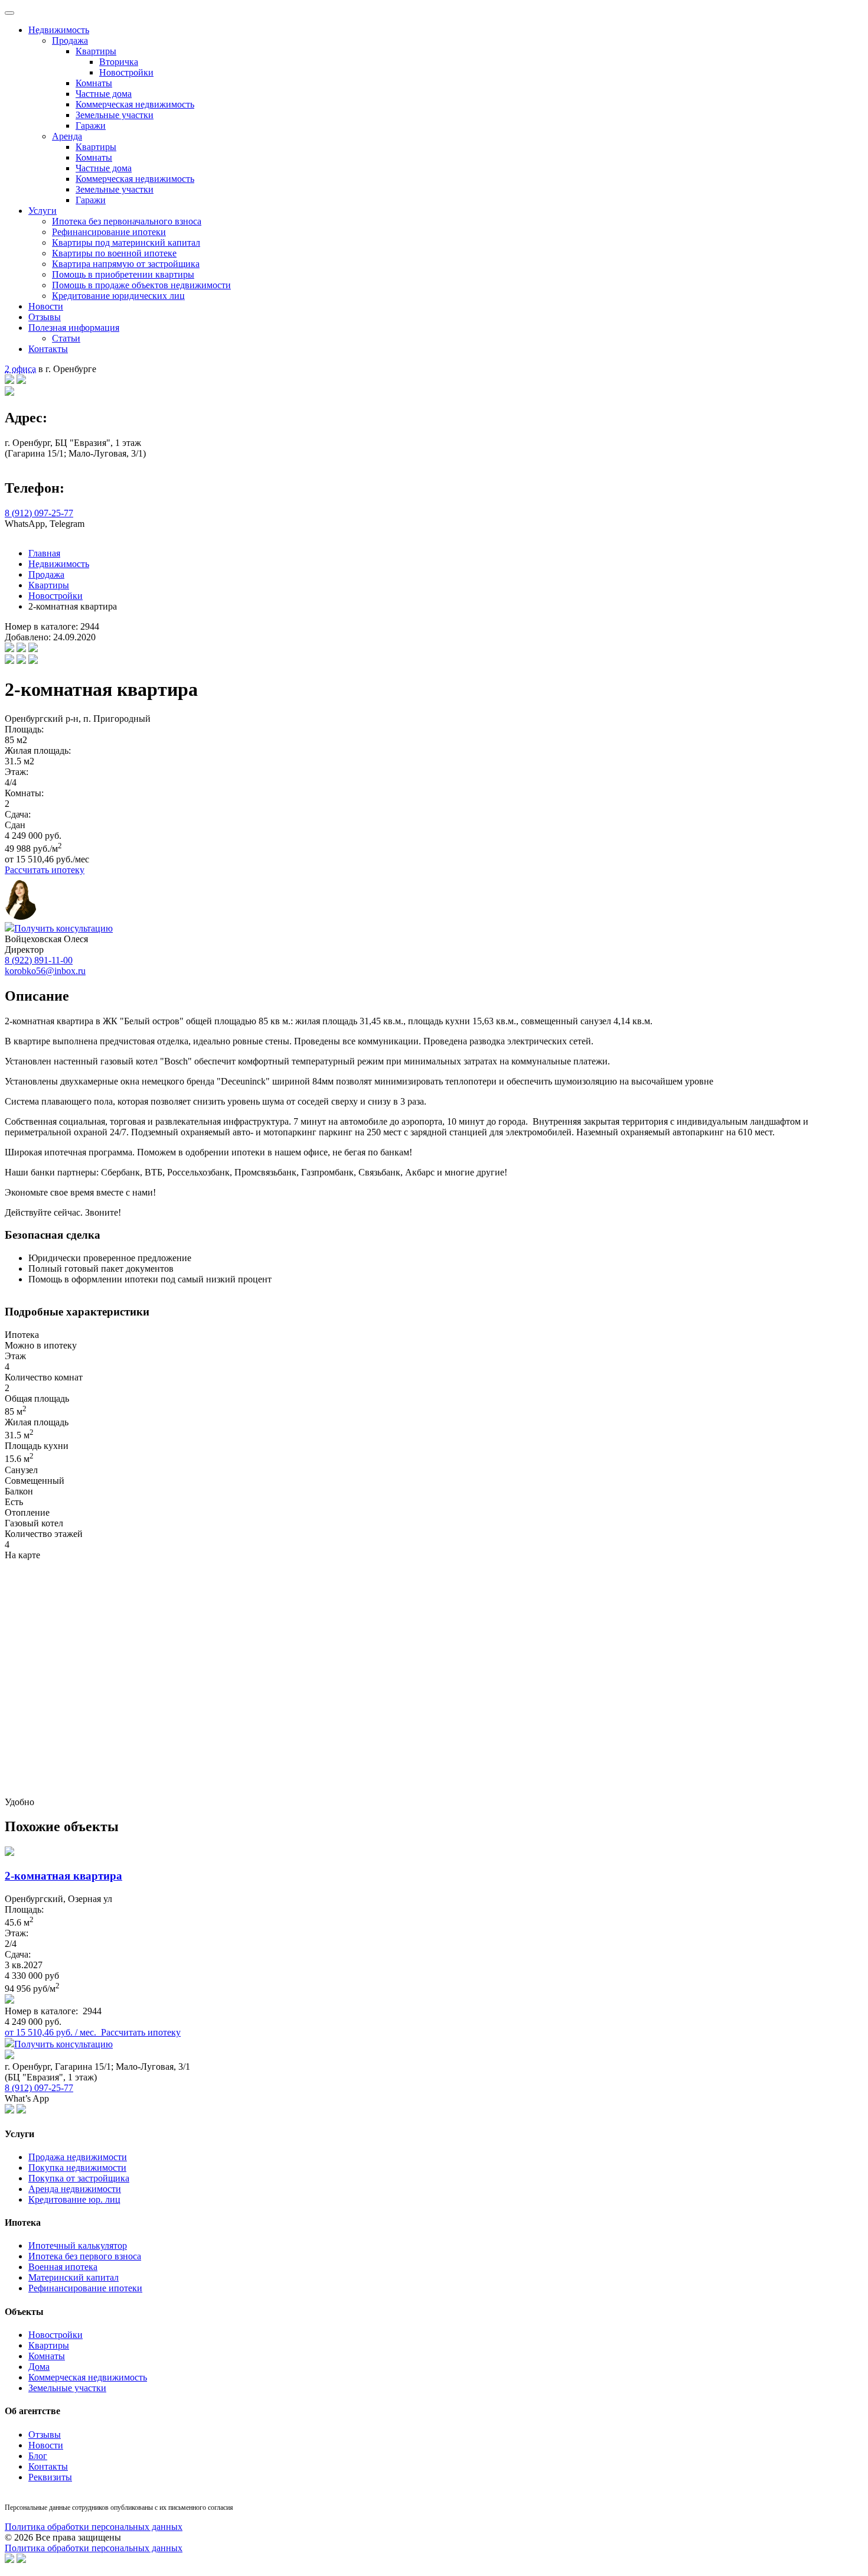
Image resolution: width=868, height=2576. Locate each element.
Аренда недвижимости (75, 2189)
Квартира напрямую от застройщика (126, 264)
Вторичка (119, 62)
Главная (44, 553)
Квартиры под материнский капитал (126, 242)
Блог (38, 2456)
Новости (46, 306)
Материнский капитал (74, 2277)
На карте (22, 1555)
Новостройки (126, 72)
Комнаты (94, 83)
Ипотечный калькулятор (78, 2246)
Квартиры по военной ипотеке (114, 253)
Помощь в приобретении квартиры (123, 274)
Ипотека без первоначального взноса (127, 221)
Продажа (70, 40)
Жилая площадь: (38, 750)
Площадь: (24, 729)
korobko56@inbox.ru (45, 971)
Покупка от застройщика (79, 2178)
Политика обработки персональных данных (94, 2527)
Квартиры (96, 51)
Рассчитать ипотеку (45, 870)
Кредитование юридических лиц (118, 296)
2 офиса (20, 369)
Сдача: (18, 814)
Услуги (43, 211)
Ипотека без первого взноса (85, 2256)
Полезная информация (74, 328)
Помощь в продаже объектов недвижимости (141, 285)
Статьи (66, 338)
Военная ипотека (63, 2267)
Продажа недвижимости (78, 2157)
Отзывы (45, 317)
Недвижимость (59, 30)
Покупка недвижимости (77, 2168)
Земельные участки (115, 115)
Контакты (48, 349)
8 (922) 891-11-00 (39, 960)
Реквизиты (50, 2477)
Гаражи (91, 126)
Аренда (67, 136)
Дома (39, 2367)
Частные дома (104, 94)
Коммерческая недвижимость (135, 104)
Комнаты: (24, 793)
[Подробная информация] (9, 2000)
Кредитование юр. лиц (74, 2199)
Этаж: (17, 772)
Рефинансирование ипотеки (109, 232)
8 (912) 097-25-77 (39, 513)
